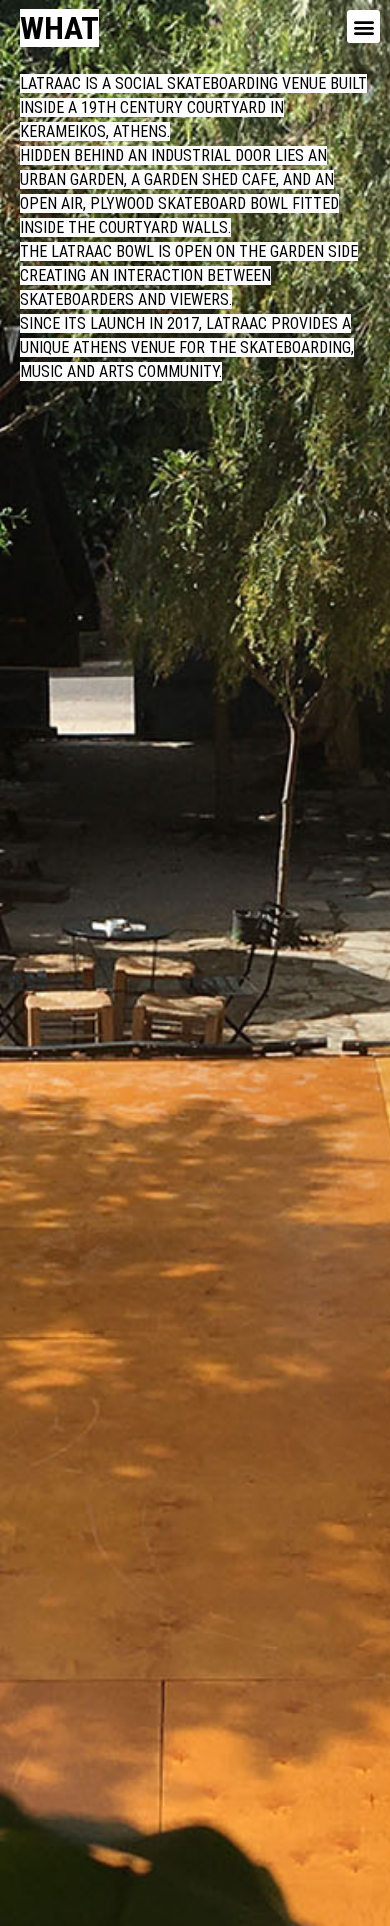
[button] (363, 26)
